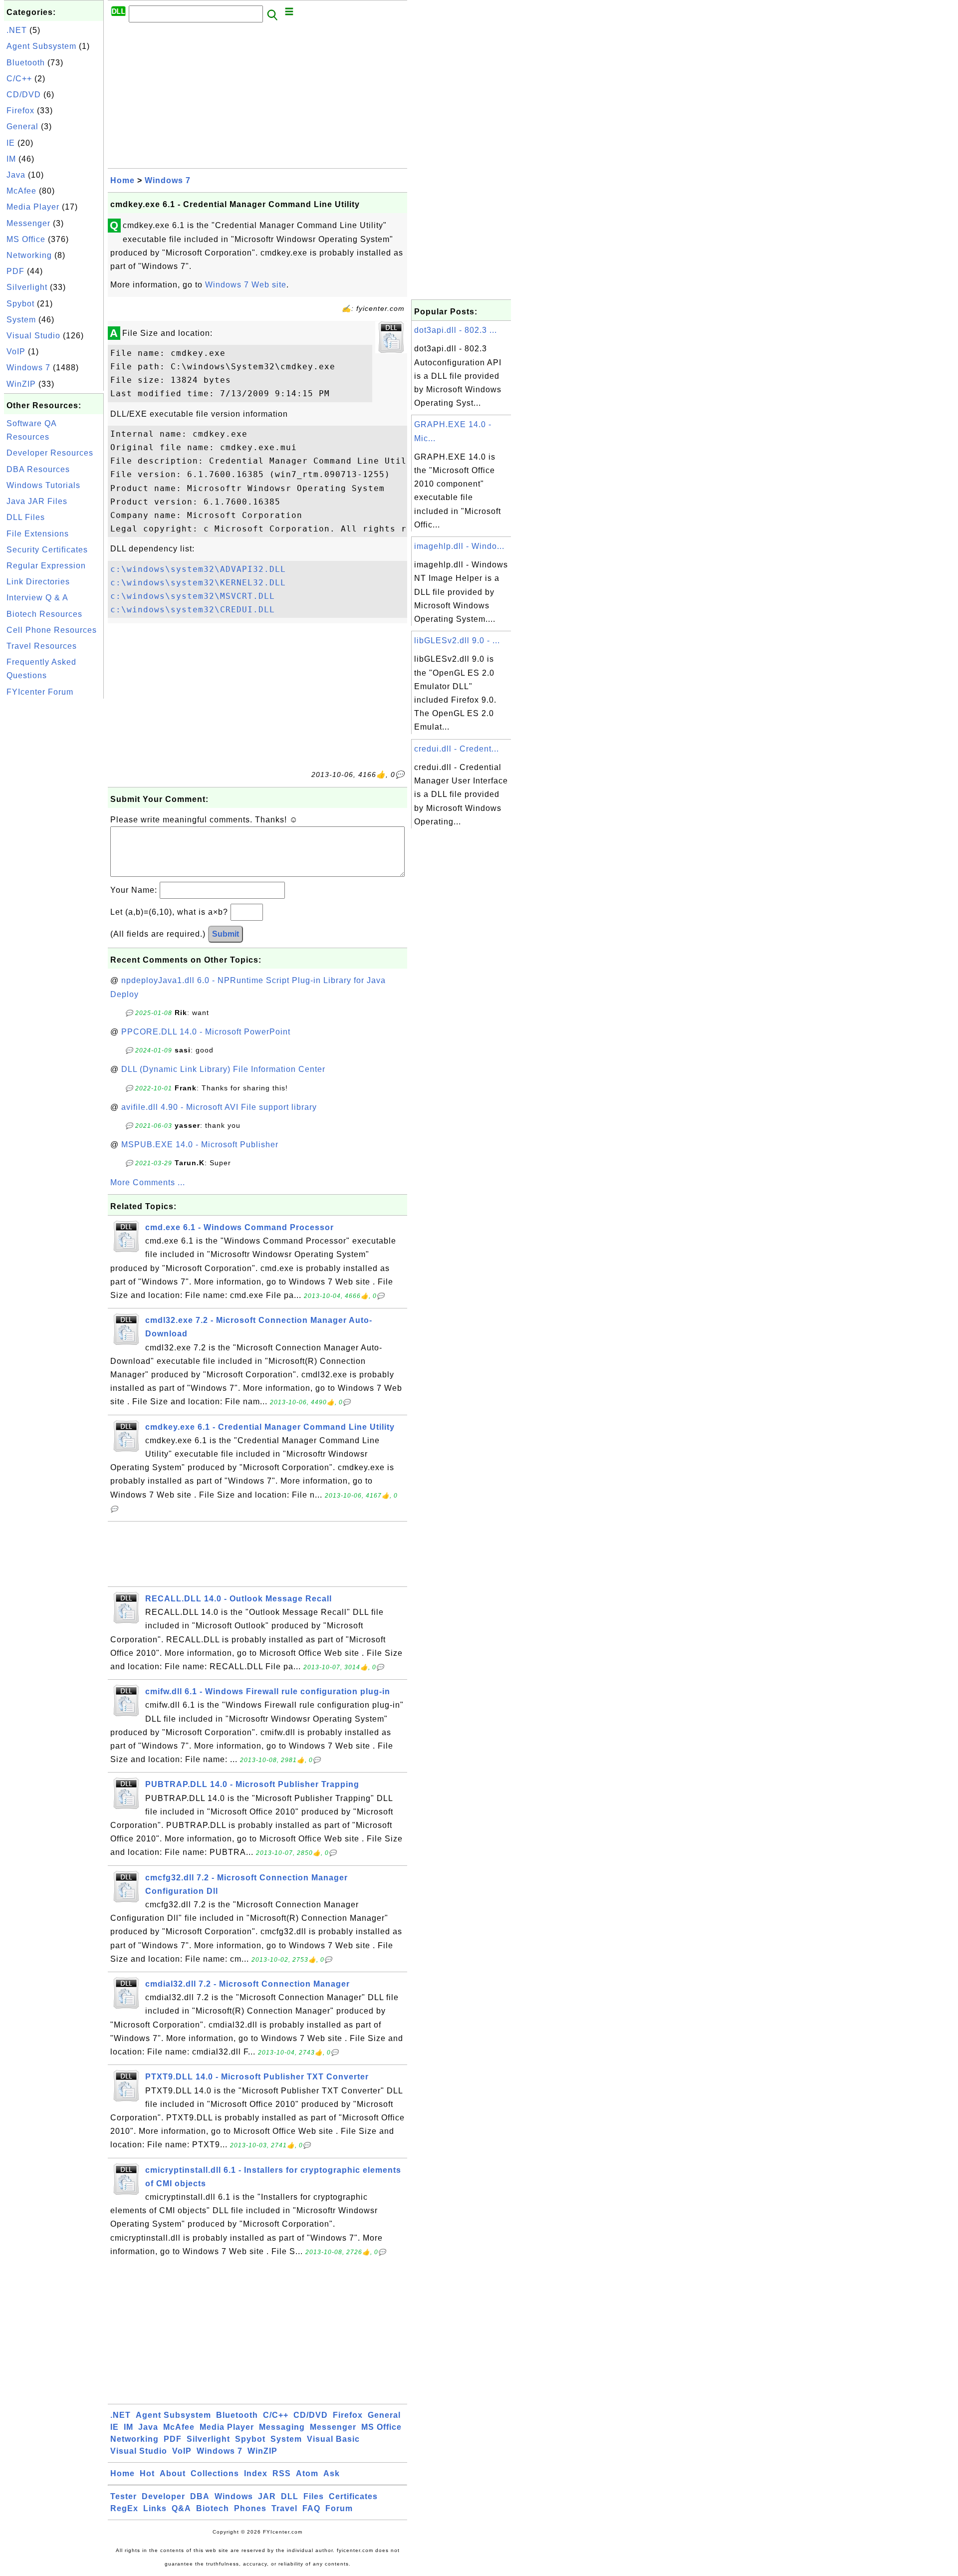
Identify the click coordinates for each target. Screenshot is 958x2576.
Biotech (213, 2508)
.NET (17, 30)
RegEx (124, 2508)
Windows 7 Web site (246, 285)
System (21, 320)
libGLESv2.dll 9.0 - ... (457, 641)
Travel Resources (42, 646)
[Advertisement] (54, 851)
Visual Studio (33, 336)
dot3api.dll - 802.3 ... (456, 330)
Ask (332, 2473)
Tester (123, 2496)
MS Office (26, 239)
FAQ (311, 2508)
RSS (282, 2473)
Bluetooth (26, 63)
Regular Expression (46, 566)
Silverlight (27, 287)
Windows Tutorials (43, 485)
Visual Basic (333, 2439)
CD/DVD (24, 95)
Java (16, 175)
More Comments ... (148, 1182)
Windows (234, 2496)
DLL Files (26, 517)
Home (122, 180)
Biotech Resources (44, 614)
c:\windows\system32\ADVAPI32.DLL (198, 569)
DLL (290, 2496)
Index (256, 2473)
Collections (215, 2473)
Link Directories (38, 582)
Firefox (20, 111)
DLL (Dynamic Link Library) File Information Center (223, 1069)
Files (314, 2496)
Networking (29, 255)
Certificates (353, 2496)
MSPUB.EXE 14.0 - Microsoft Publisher (200, 1145)
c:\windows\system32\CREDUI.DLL (193, 610)
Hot (147, 2473)
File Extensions (38, 534)
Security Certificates (47, 550)
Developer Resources (50, 453)
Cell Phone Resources (52, 630)
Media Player (33, 207)
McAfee (21, 191)
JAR (267, 2496)
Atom (307, 2473)
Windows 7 (28, 368)
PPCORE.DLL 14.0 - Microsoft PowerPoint (206, 1032)
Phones (250, 2508)
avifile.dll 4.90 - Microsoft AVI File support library (219, 1107)
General (22, 127)
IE (11, 143)
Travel (284, 2508)
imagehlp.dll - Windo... (459, 546)
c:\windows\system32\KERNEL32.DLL (198, 583)
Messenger (28, 223)
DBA (200, 2496)
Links (155, 2508)
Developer (163, 2496)
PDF (15, 271)
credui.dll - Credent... (457, 749)
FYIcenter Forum (40, 692)
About (173, 2473)
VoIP (16, 352)
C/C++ (19, 79)
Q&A (181, 2508)
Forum (339, 2508)
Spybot (20, 304)
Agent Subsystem (41, 46)
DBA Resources (38, 469)
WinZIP (21, 384)
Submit (226, 934)
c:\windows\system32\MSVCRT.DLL (193, 596)
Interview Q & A (37, 598)
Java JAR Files (37, 501)
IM (11, 159)
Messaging (282, 2427)
